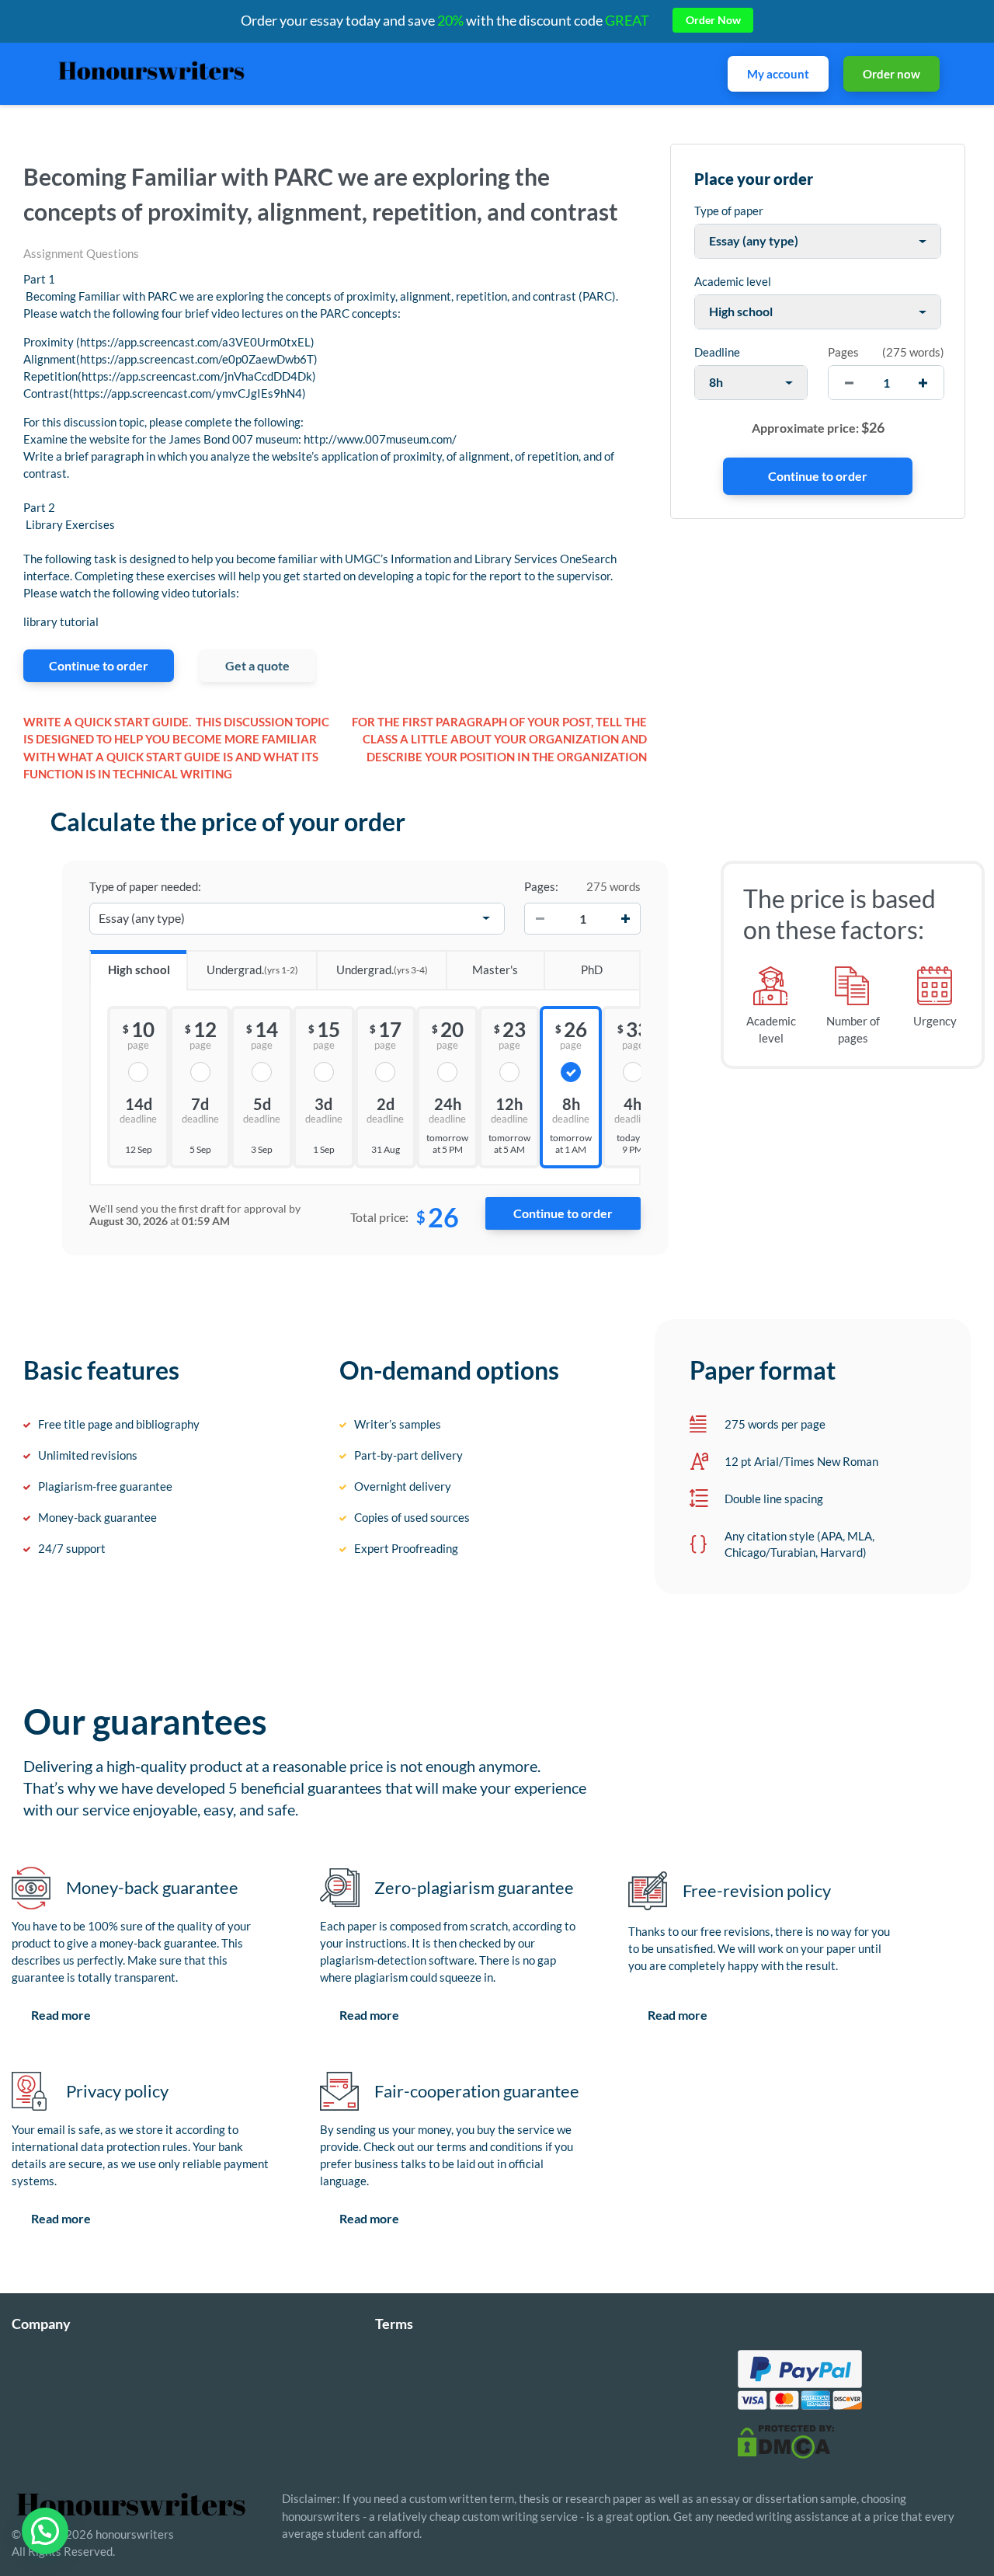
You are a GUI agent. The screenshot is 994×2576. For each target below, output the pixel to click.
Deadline (717, 352)
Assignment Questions (81, 253)
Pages (843, 352)
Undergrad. (252, 969)
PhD (592, 969)
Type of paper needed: (145, 886)
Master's (495, 969)
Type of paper (729, 211)
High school (139, 969)
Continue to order (99, 665)
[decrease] (849, 383)
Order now (891, 74)
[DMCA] (786, 2441)
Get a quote (257, 665)
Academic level (733, 281)
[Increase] (625, 918)
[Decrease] (540, 918)
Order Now (713, 20)
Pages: (541, 886)
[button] (45, 2531)
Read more (61, 2015)
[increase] (923, 383)
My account (778, 74)
